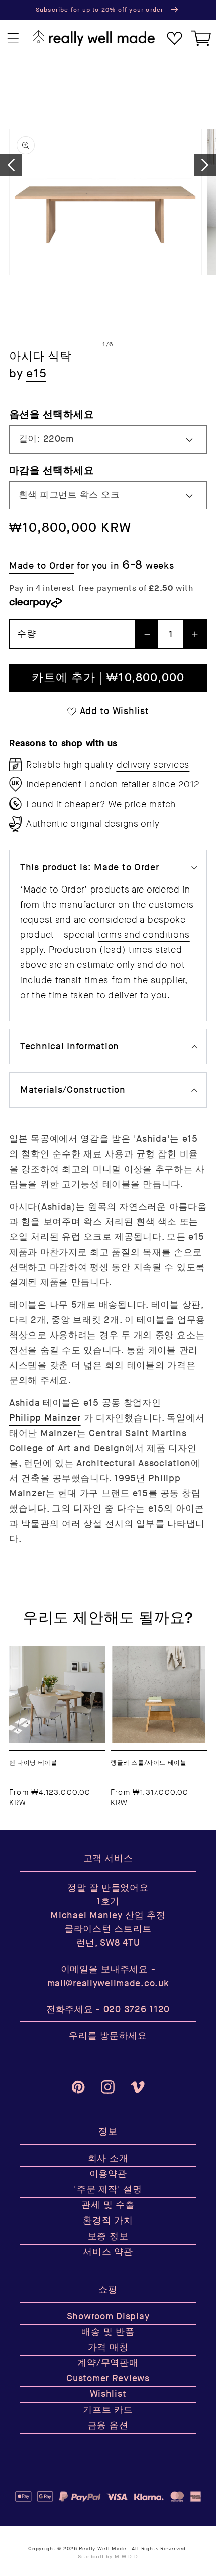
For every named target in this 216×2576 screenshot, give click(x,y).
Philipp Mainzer (45, 1418)
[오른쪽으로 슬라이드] (205, 165)
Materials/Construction (73, 1090)
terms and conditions (144, 935)
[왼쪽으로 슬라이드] (11, 165)
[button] (13, 38)
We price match (142, 804)
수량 (26, 634)
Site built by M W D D (108, 2557)
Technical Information (70, 1047)
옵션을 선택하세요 (51, 415)
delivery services (153, 765)
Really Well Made (102, 2549)
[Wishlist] (175, 38)
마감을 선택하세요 (51, 470)
